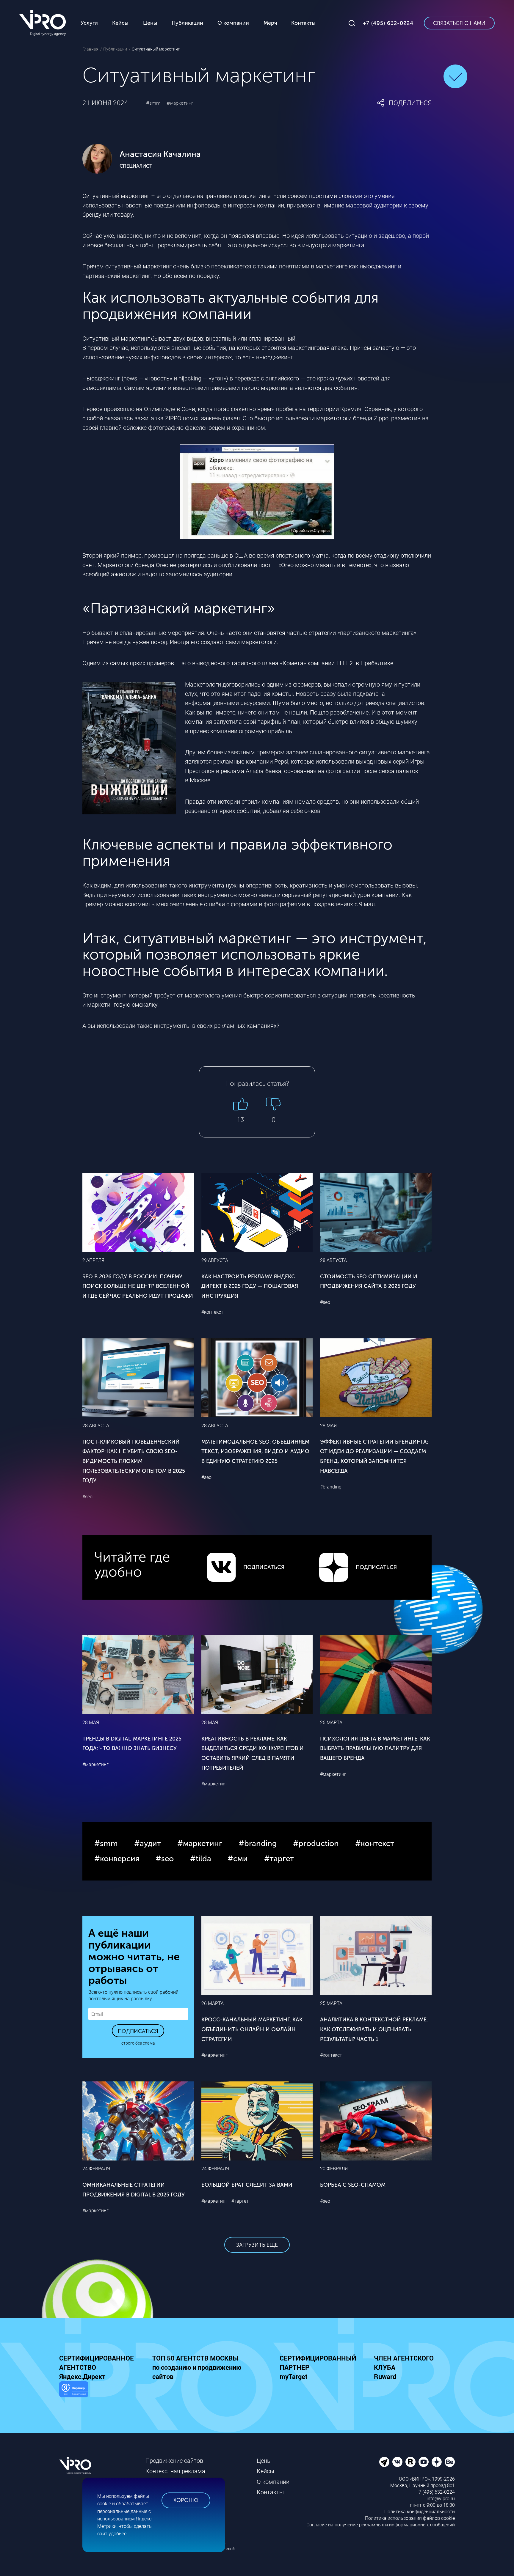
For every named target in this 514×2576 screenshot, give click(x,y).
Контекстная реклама (175, 2471)
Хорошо (186, 2500)
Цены (264, 2461)
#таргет (240, 2201)
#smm (153, 103)
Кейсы (265, 2471)
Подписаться (138, 2031)
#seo (325, 1302)
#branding (331, 1487)
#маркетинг (180, 103)
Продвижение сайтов (174, 2461)
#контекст (212, 1312)
